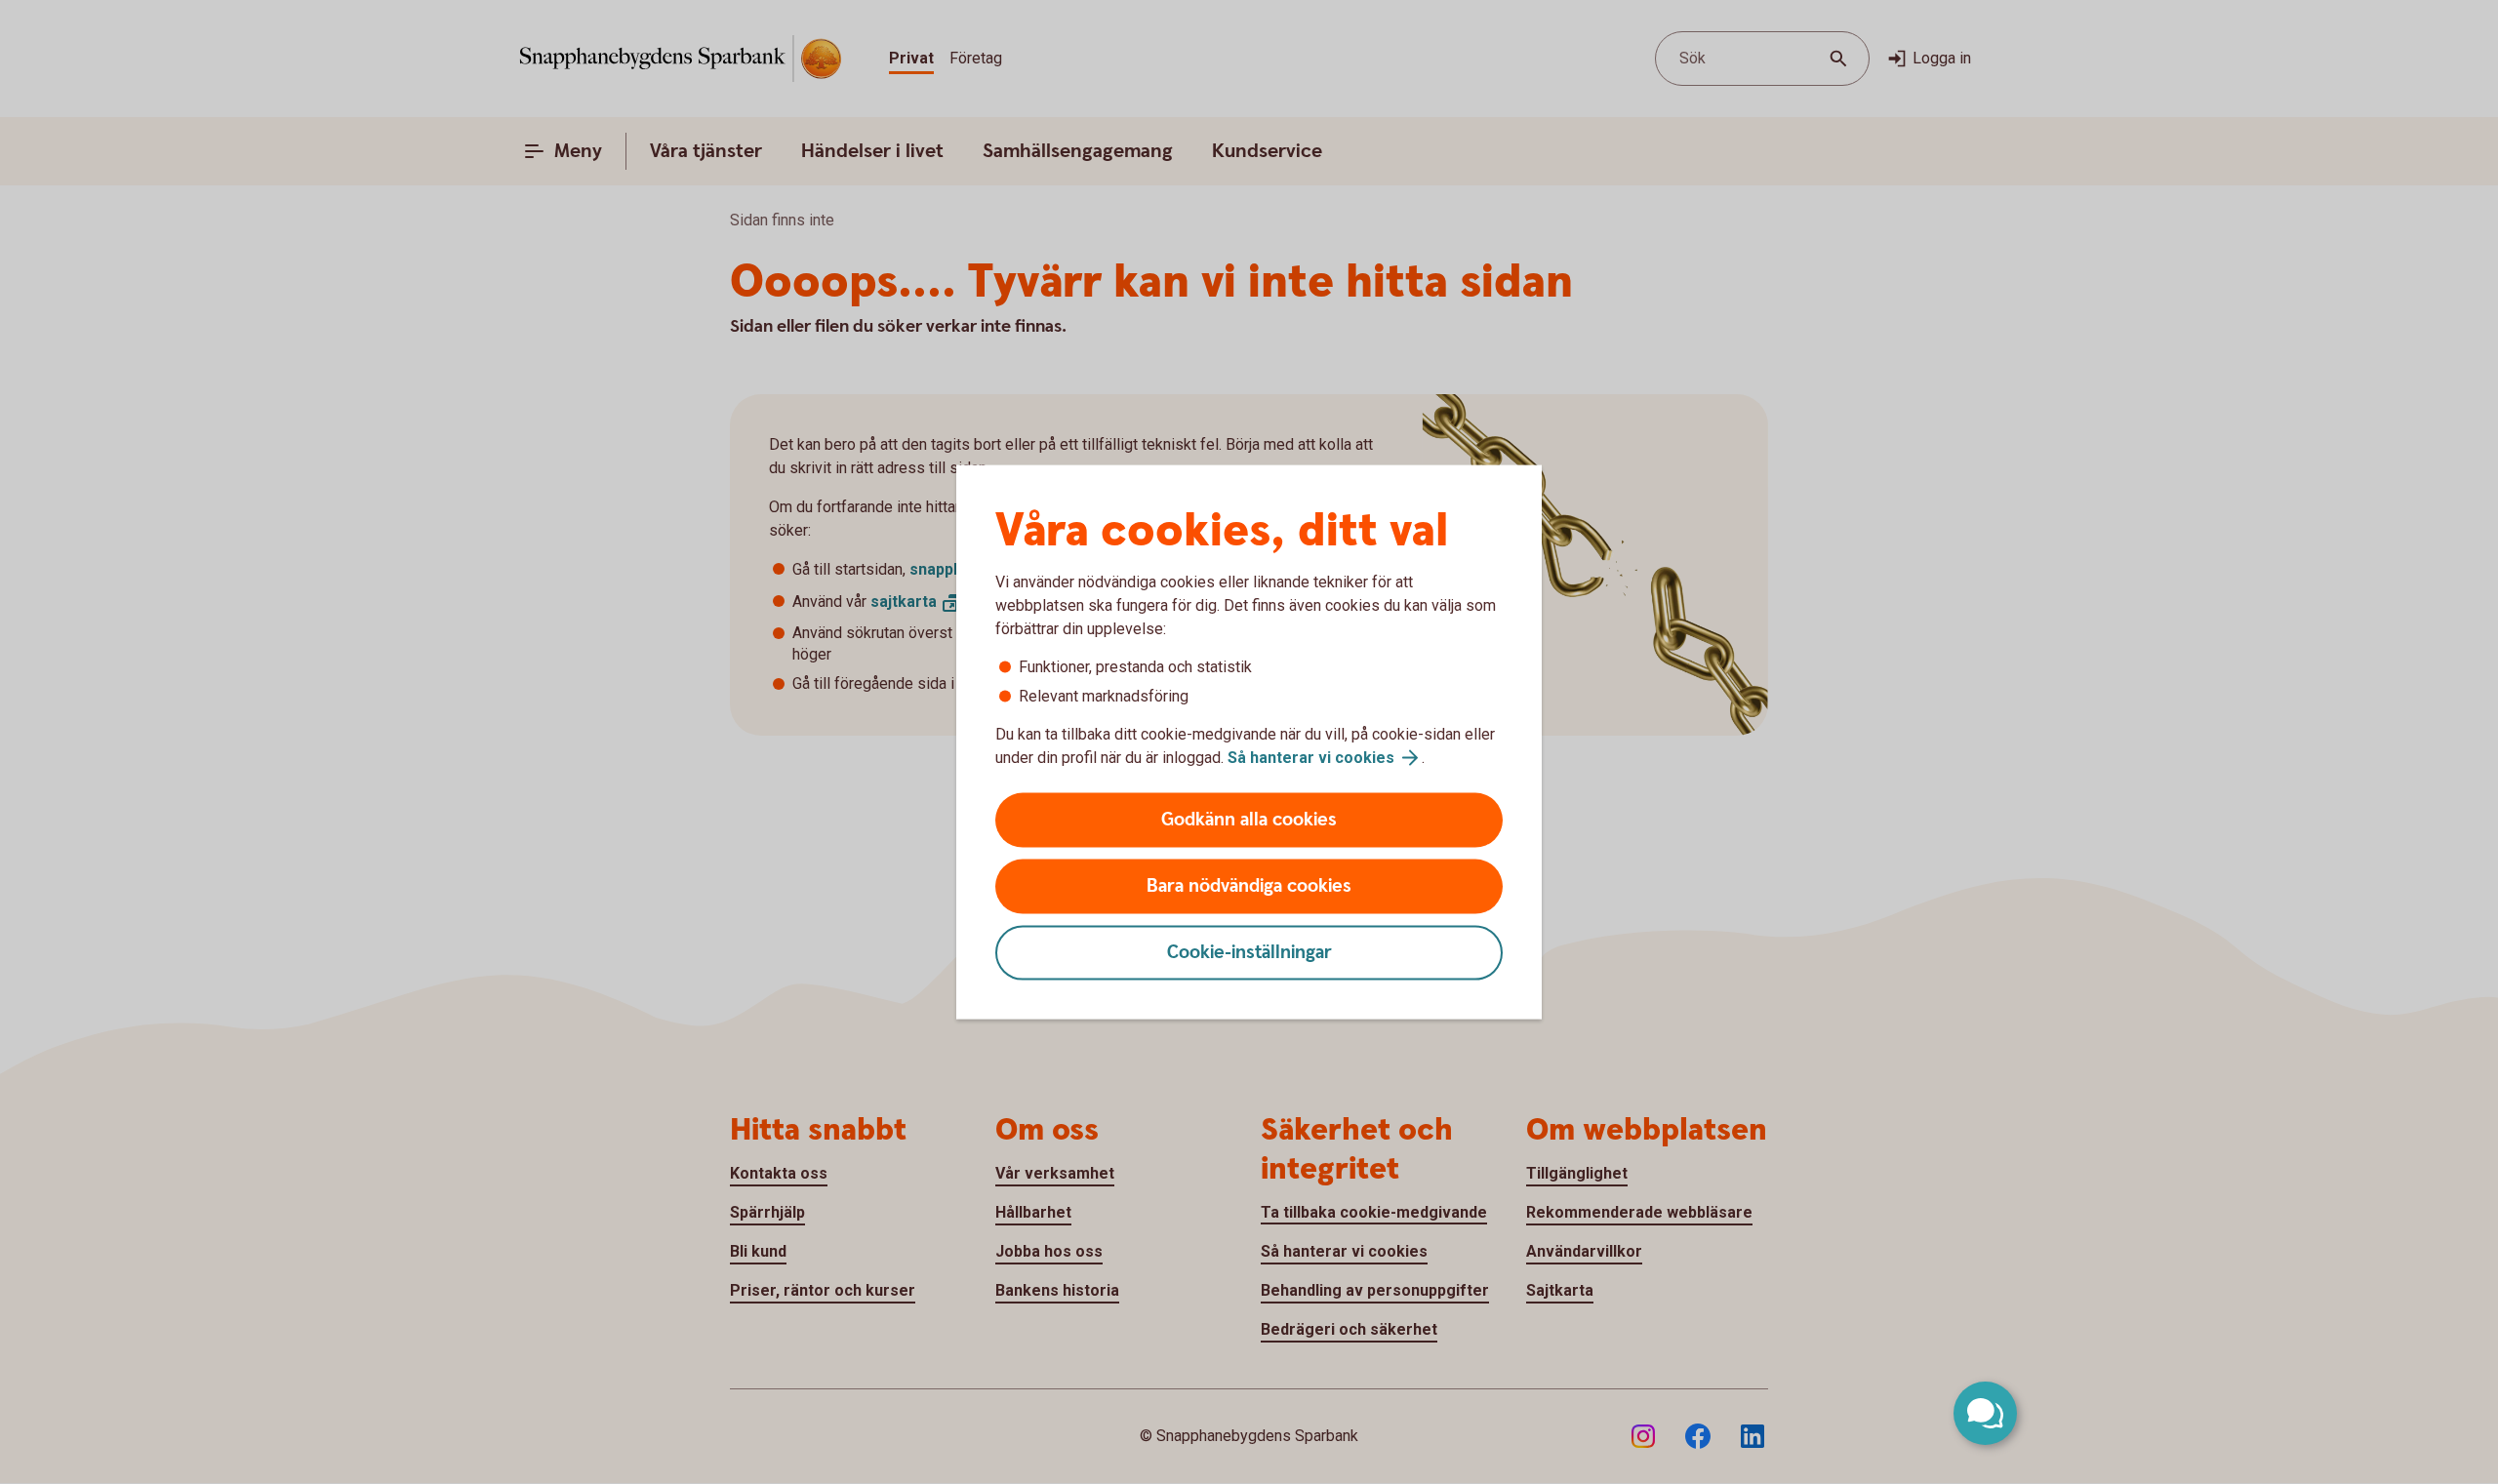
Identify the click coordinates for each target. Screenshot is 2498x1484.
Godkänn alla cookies (1249, 820)
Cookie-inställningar (1249, 953)
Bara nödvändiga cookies (1249, 886)
